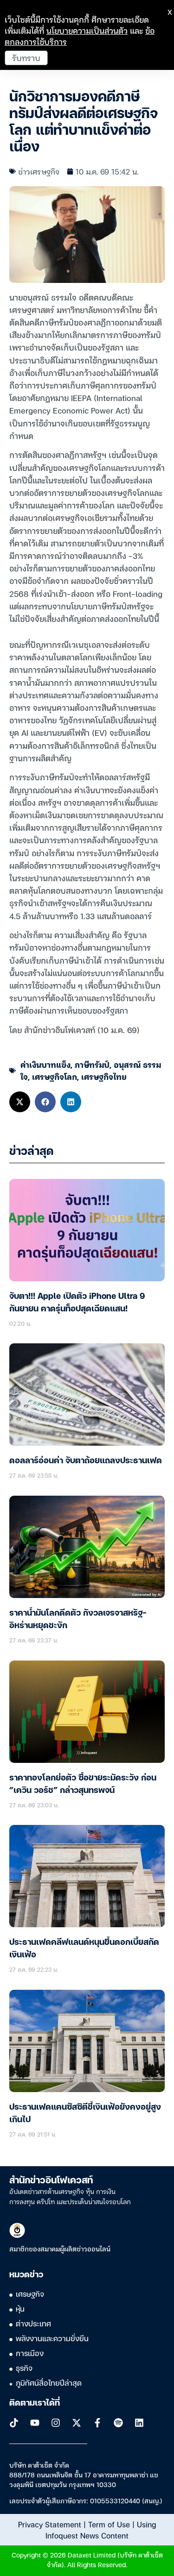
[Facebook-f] (97, 2423)
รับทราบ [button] (26, 58)
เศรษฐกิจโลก (55, 1076)
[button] (20, 1102)
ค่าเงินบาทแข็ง (45, 1064)
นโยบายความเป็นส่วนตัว (87, 30)
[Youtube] (35, 2423)
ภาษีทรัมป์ (92, 1064)
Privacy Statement (50, 2524)
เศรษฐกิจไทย (104, 1076)
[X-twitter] (77, 2423)
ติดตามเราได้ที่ (35, 2403)
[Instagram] (56, 2423)
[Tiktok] (14, 2423)
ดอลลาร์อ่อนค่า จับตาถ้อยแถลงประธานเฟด (86, 1461)
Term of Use (109, 2524)
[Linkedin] (139, 2423)
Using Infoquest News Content (101, 2530)
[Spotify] (118, 2423)
